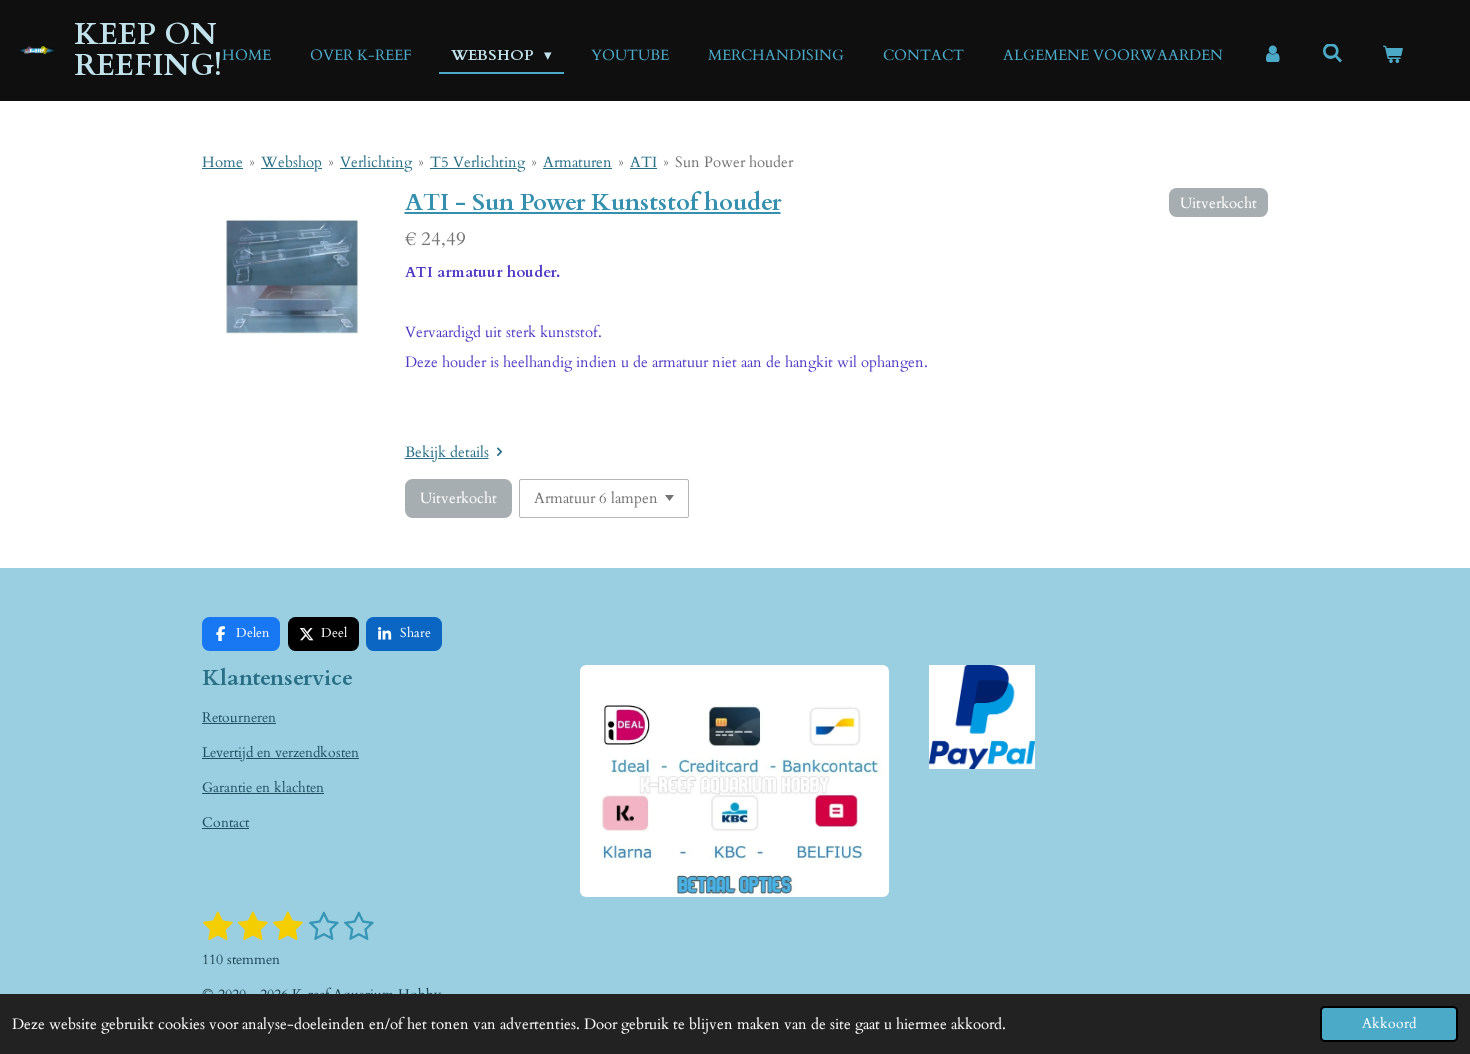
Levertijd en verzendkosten (280, 752)
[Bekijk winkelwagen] (1392, 55)
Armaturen (577, 162)
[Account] (1272, 55)
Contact (225, 822)
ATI (643, 162)
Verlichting (376, 162)
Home (222, 162)
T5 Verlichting (477, 162)
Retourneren (239, 717)
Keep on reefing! (148, 50)
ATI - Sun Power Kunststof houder (593, 202)
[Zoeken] (1332, 54)
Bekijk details (447, 452)
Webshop (291, 162)
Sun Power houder (734, 162)
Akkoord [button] (1389, 1024)
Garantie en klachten (263, 787)
